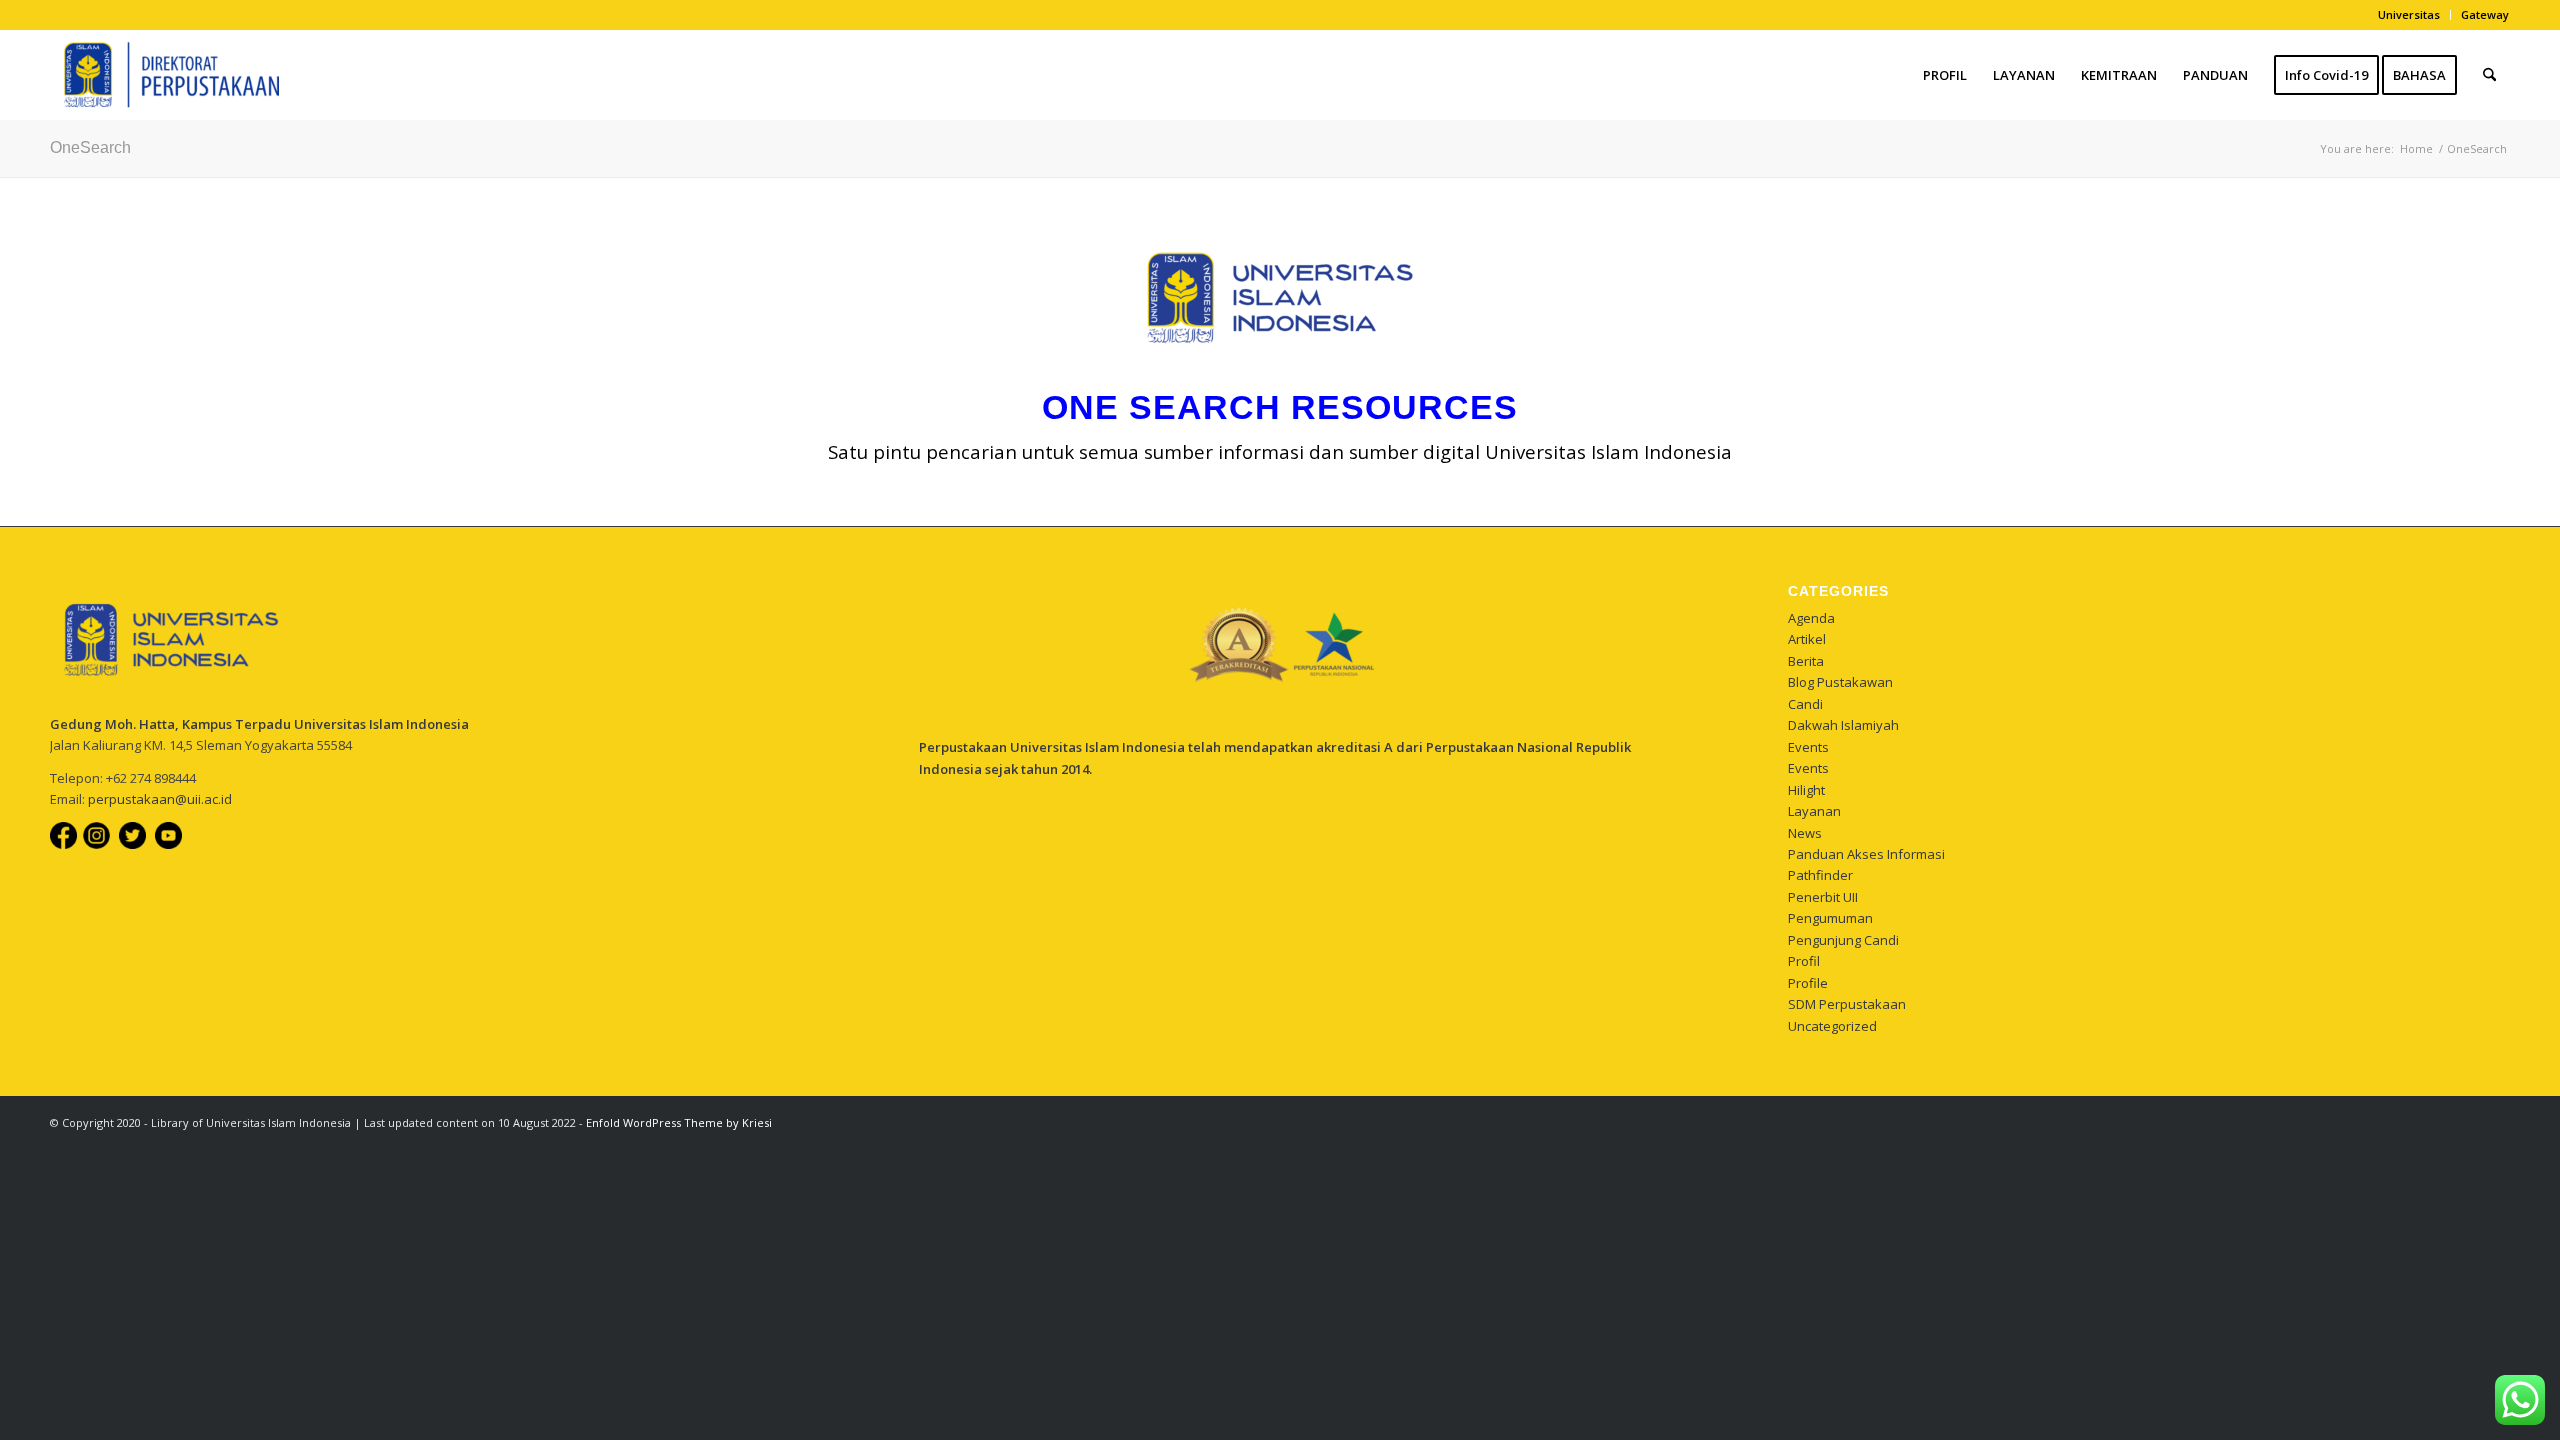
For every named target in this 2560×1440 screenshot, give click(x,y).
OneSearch (90, 147)
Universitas (2409, 14)
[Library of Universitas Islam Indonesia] (165, 75)
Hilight (1806, 790)
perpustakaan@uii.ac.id (160, 799)
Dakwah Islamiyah (1843, 725)
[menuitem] (2409, 15)
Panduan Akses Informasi (1866, 854)
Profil (1804, 961)
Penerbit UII (1823, 897)
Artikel (1807, 639)
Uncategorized (1832, 1026)
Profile (1808, 983)
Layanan (1814, 811)
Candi (1805, 704)
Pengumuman (1830, 918)
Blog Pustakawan (1840, 682)
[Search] (2489, 75)
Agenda (1811, 618)
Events (1808, 747)
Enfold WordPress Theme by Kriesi (679, 1122)
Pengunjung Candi (1843, 940)
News (1805, 833)
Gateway (2485, 14)
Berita (1806, 661)
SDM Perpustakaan (1847, 1004)
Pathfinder (1820, 875)
